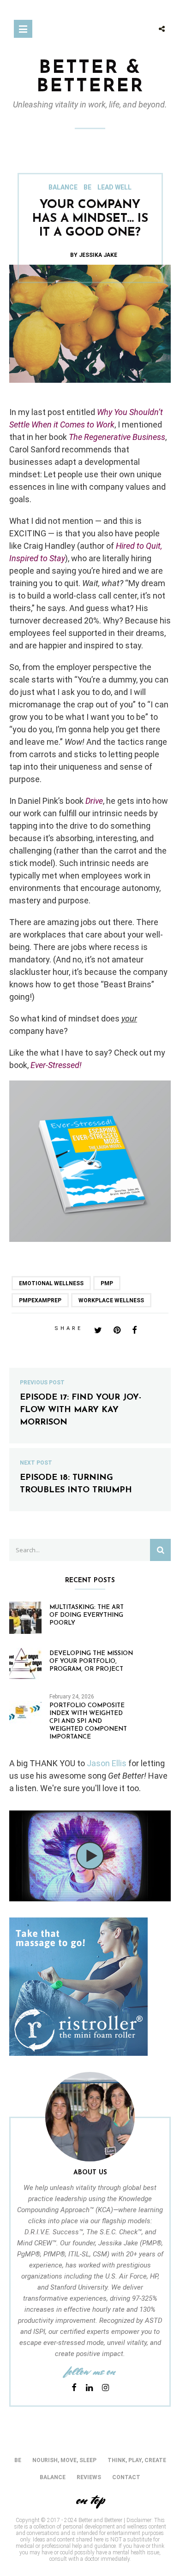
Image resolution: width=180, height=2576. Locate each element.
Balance (63, 187)
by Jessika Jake (94, 255)
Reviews (89, 2477)
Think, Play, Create (137, 2460)
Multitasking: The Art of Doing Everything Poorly (87, 1615)
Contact (126, 2477)
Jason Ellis (107, 1763)
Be (87, 187)
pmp (107, 1283)
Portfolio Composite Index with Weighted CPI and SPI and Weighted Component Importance (88, 1721)
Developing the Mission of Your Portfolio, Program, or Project (91, 1661)
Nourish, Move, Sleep (64, 2460)
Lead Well (114, 187)
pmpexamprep (40, 1300)
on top (90, 2500)
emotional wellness (51, 1283)
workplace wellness (111, 1300)
